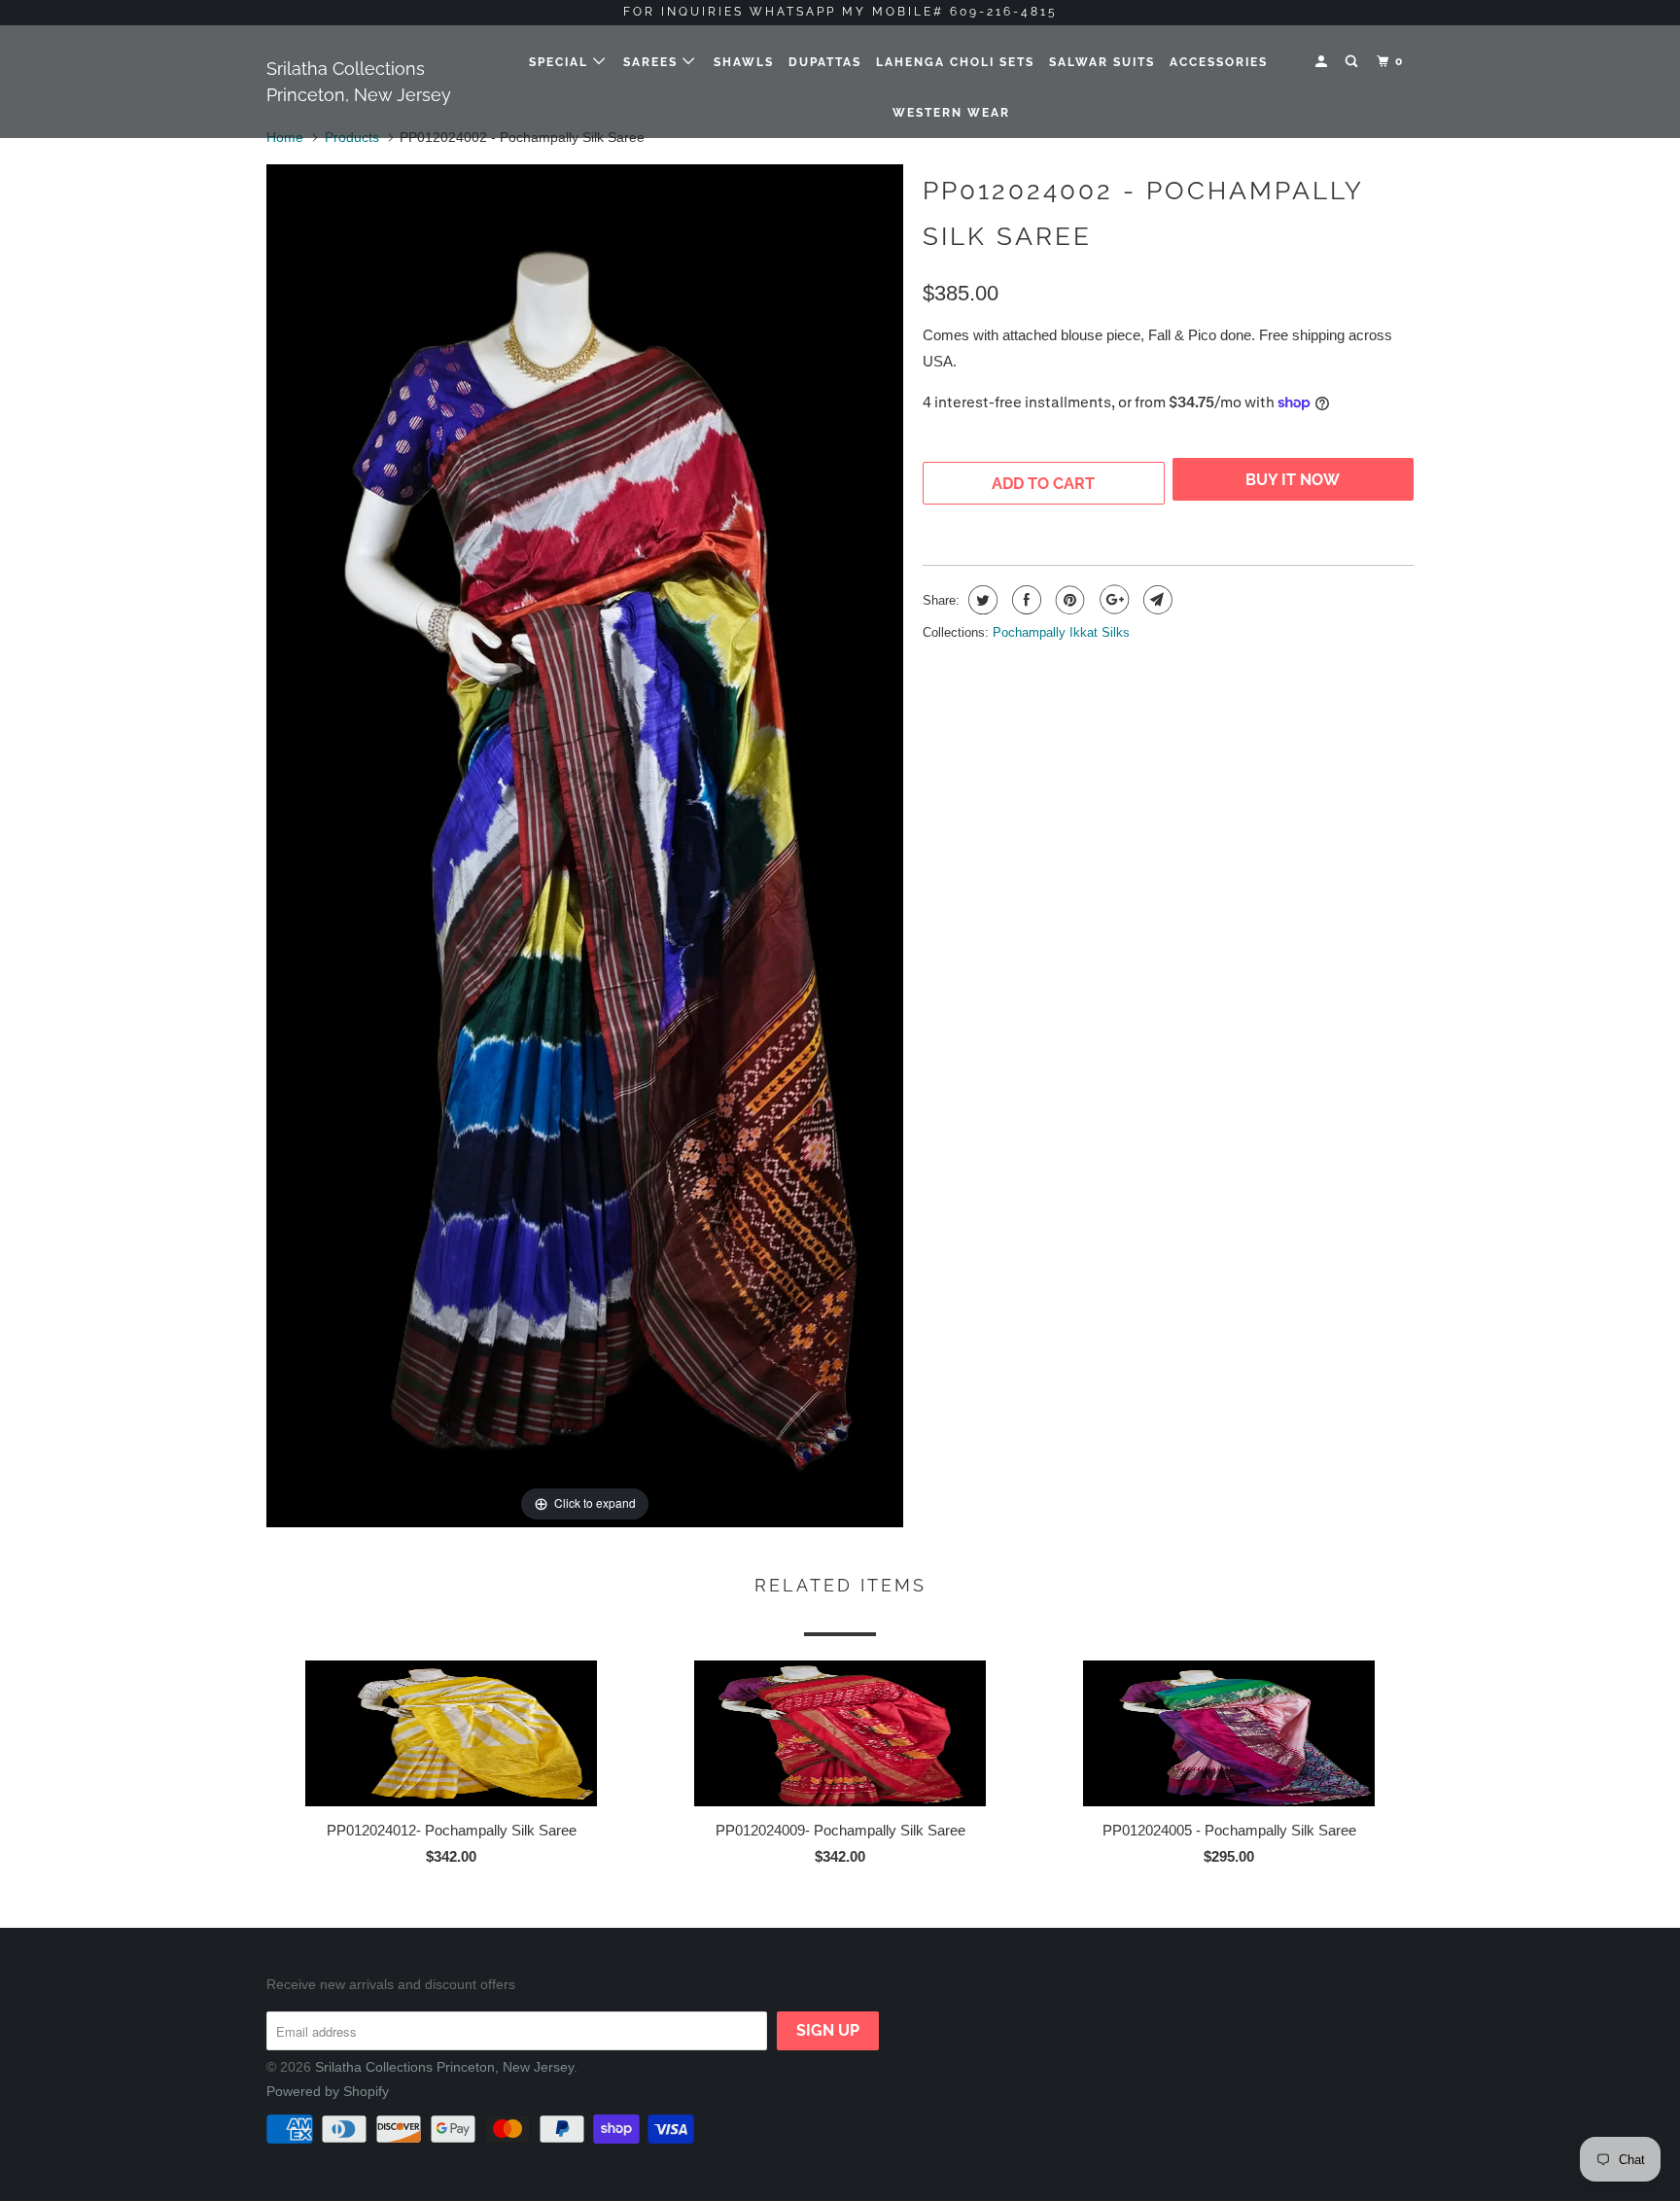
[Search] (1353, 62)
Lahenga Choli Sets (955, 62)
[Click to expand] (585, 844)
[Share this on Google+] (1112, 600)
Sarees (653, 62)
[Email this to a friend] (1155, 600)
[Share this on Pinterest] (1068, 600)
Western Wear (951, 113)
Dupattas (825, 62)
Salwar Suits (1102, 62)
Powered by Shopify (328, 2091)
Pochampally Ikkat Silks (1061, 632)
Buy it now (1293, 484)
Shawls (744, 62)
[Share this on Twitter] (980, 600)
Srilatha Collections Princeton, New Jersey (359, 82)
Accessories (1219, 62)
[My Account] (1323, 62)
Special (561, 62)
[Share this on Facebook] (1024, 600)
